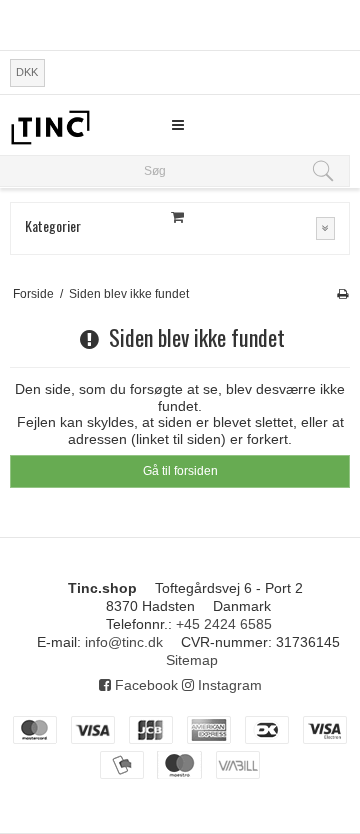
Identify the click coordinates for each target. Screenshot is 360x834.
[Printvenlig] (342, 294)
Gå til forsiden (180, 471)
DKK (27, 72)
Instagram (228, 685)
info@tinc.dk (124, 642)
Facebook (144, 685)
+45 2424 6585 (224, 624)
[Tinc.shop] (50, 127)
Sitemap (192, 660)
